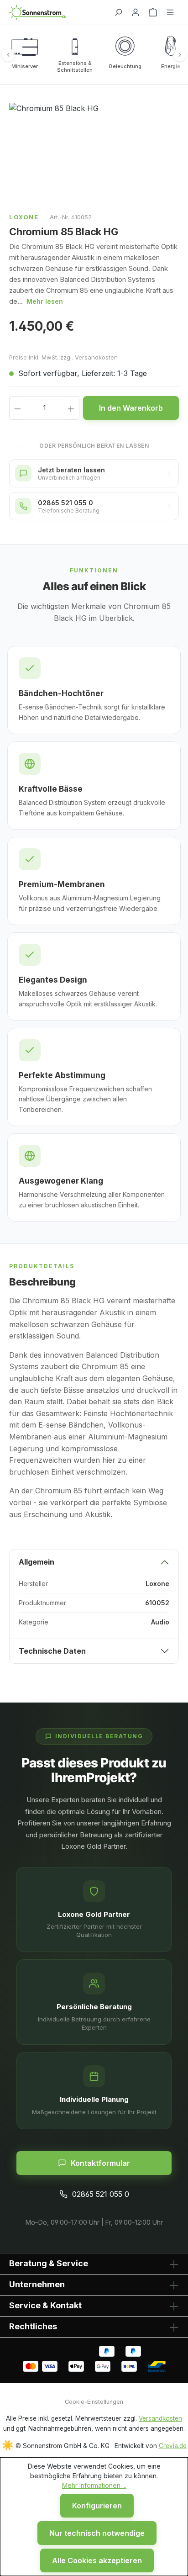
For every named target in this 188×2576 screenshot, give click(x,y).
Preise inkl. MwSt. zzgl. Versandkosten (63, 357)
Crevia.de (173, 2446)
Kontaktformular (100, 2163)
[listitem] (25, 55)
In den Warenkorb (131, 408)
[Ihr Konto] (136, 12)
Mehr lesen (45, 301)
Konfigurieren (97, 2506)
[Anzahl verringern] (17, 408)
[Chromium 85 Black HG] (94, 154)
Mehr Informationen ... (94, 2485)
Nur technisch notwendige (97, 2533)
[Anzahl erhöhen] (71, 408)
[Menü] (170, 12)
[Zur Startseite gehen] (57, 12)
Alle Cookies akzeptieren (97, 2560)
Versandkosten (160, 2418)
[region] (94, 154)
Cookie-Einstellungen (94, 2402)
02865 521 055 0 (101, 2194)
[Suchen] (118, 12)
